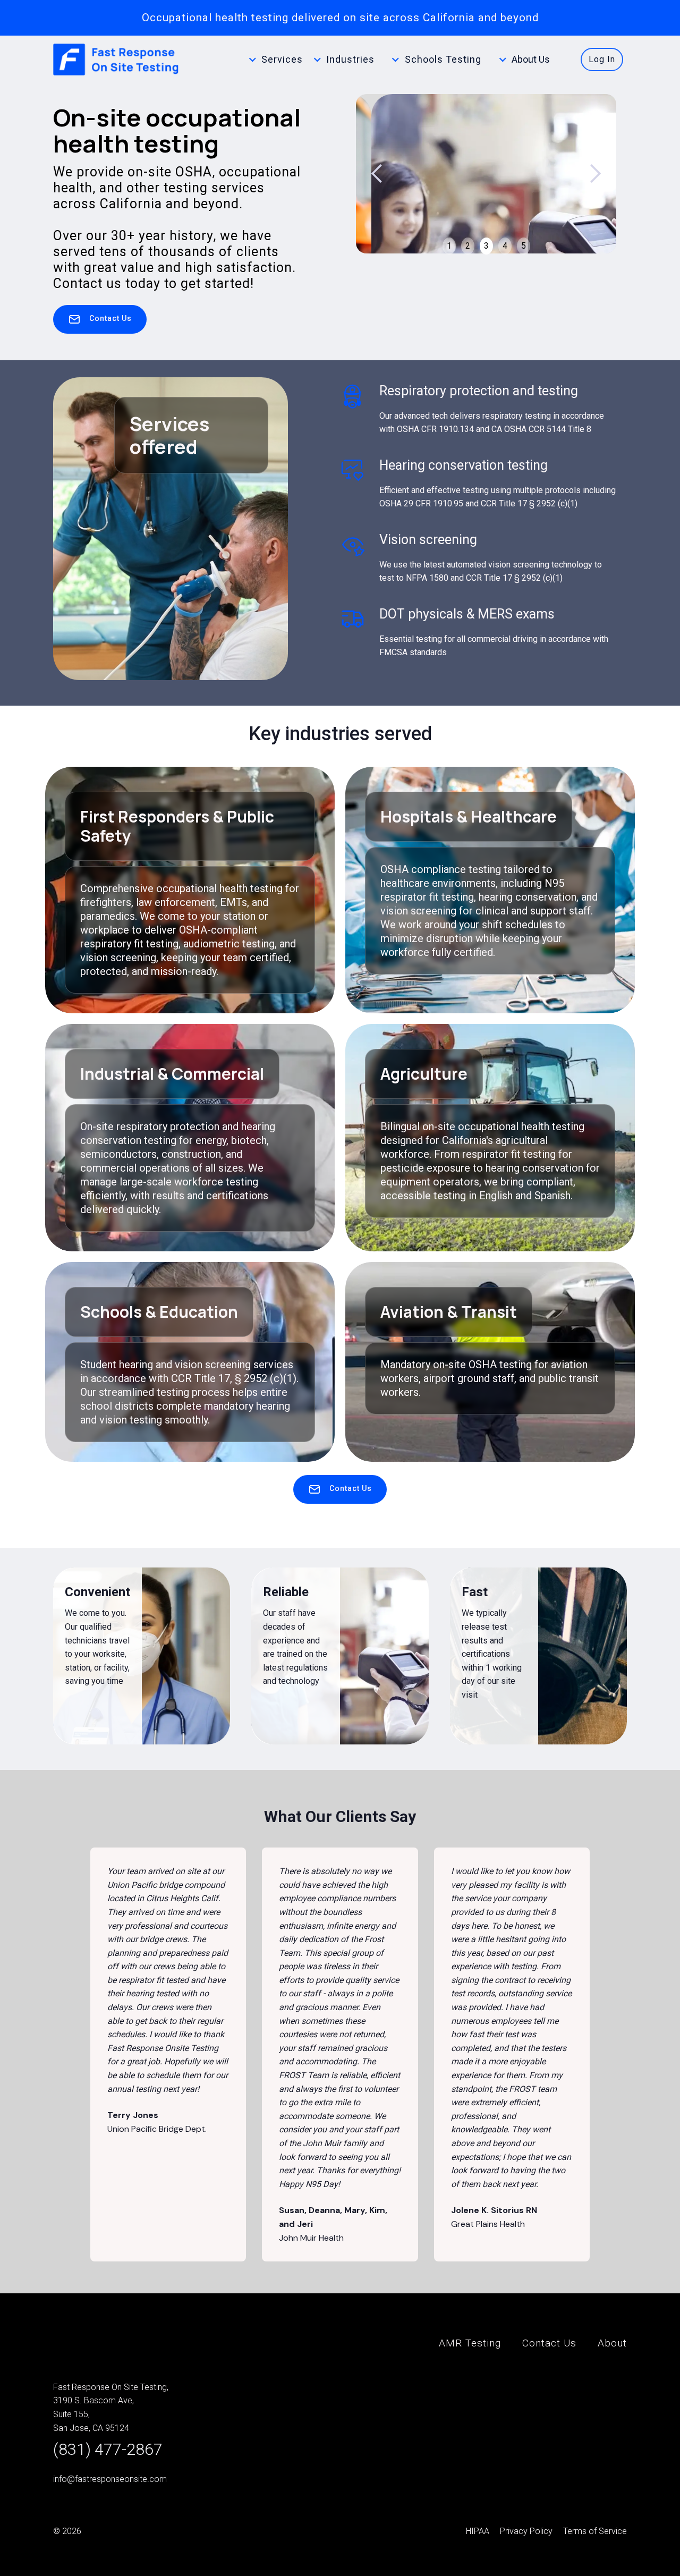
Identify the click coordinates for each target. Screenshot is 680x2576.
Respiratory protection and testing (479, 391)
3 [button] (486, 246)
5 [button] (524, 246)
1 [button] (449, 246)
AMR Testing (470, 2343)
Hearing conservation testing (464, 465)
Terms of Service (595, 2531)
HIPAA (478, 2531)
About (612, 2343)
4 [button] (505, 246)
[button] (283, 60)
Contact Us (549, 2343)
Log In (602, 59)
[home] (117, 60)
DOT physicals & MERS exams (467, 614)
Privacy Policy (526, 2531)
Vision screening (428, 540)
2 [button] (468, 246)
